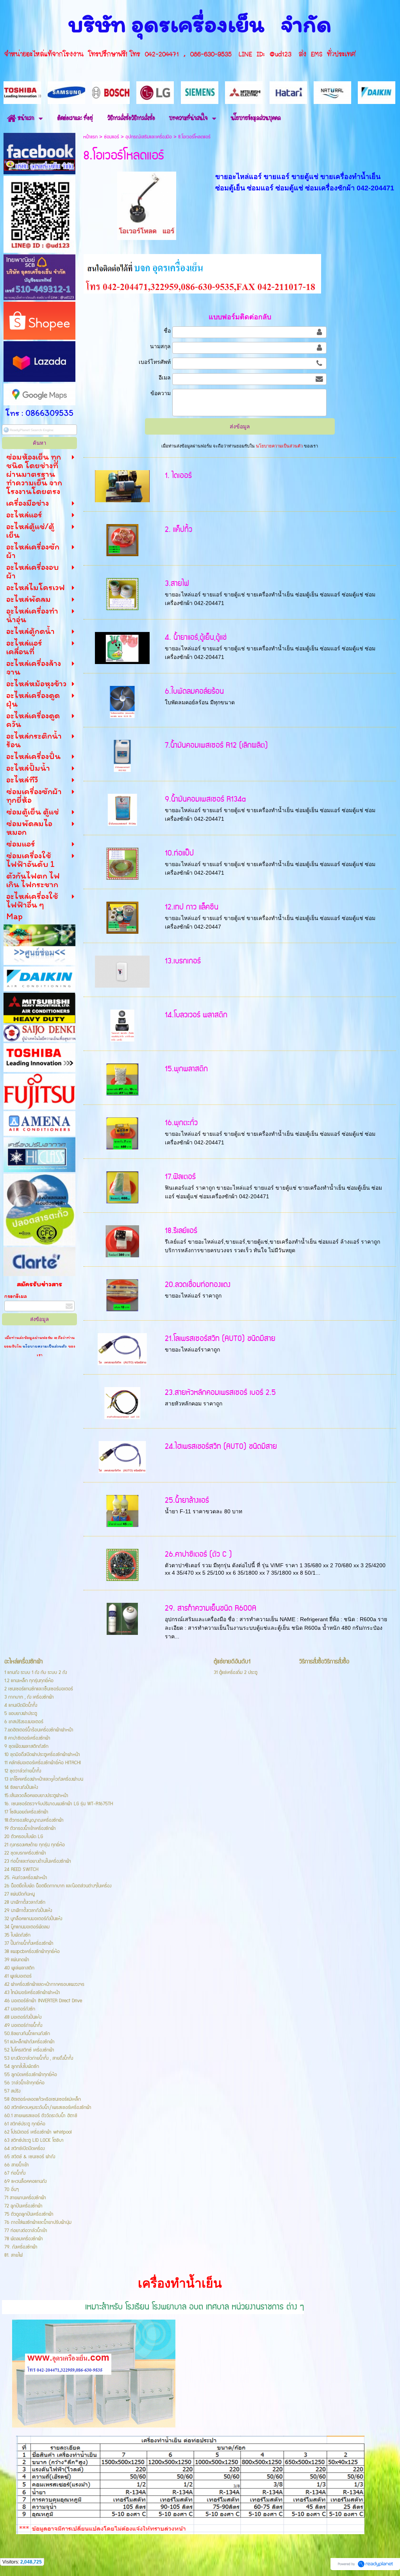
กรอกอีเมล (16, 1296)
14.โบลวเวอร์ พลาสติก (196, 1015)
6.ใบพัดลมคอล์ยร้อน (194, 692)
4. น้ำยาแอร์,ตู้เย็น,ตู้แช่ (196, 638)
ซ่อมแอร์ (112, 137)
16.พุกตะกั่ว (181, 1123)
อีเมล (165, 378)
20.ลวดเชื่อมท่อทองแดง (198, 1285)
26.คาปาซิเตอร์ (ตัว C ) (198, 1555)
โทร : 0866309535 (39, 413)
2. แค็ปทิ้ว (179, 530)
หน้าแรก (90, 137)
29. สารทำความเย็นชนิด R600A (211, 1608)
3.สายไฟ (177, 584)
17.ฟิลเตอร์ (180, 1177)
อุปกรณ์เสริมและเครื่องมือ (149, 137)
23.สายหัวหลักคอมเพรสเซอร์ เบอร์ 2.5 (220, 1393)
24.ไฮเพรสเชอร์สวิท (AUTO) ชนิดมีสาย (221, 1447)
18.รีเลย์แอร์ (181, 1231)
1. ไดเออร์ (178, 476)
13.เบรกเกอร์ (183, 961)
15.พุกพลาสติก (186, 1069)
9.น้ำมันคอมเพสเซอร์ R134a (205, 799)
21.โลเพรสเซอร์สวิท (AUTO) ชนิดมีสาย (220, 1339)
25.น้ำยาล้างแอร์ (187, 1501)
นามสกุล (160, 346)
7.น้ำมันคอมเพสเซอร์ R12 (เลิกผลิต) (216, 746)
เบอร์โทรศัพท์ (155, 362)
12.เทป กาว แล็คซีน (192, 907)
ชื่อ (167, 331)
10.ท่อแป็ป (179, 853)
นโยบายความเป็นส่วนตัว (45, 1346)
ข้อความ (161, 393)
